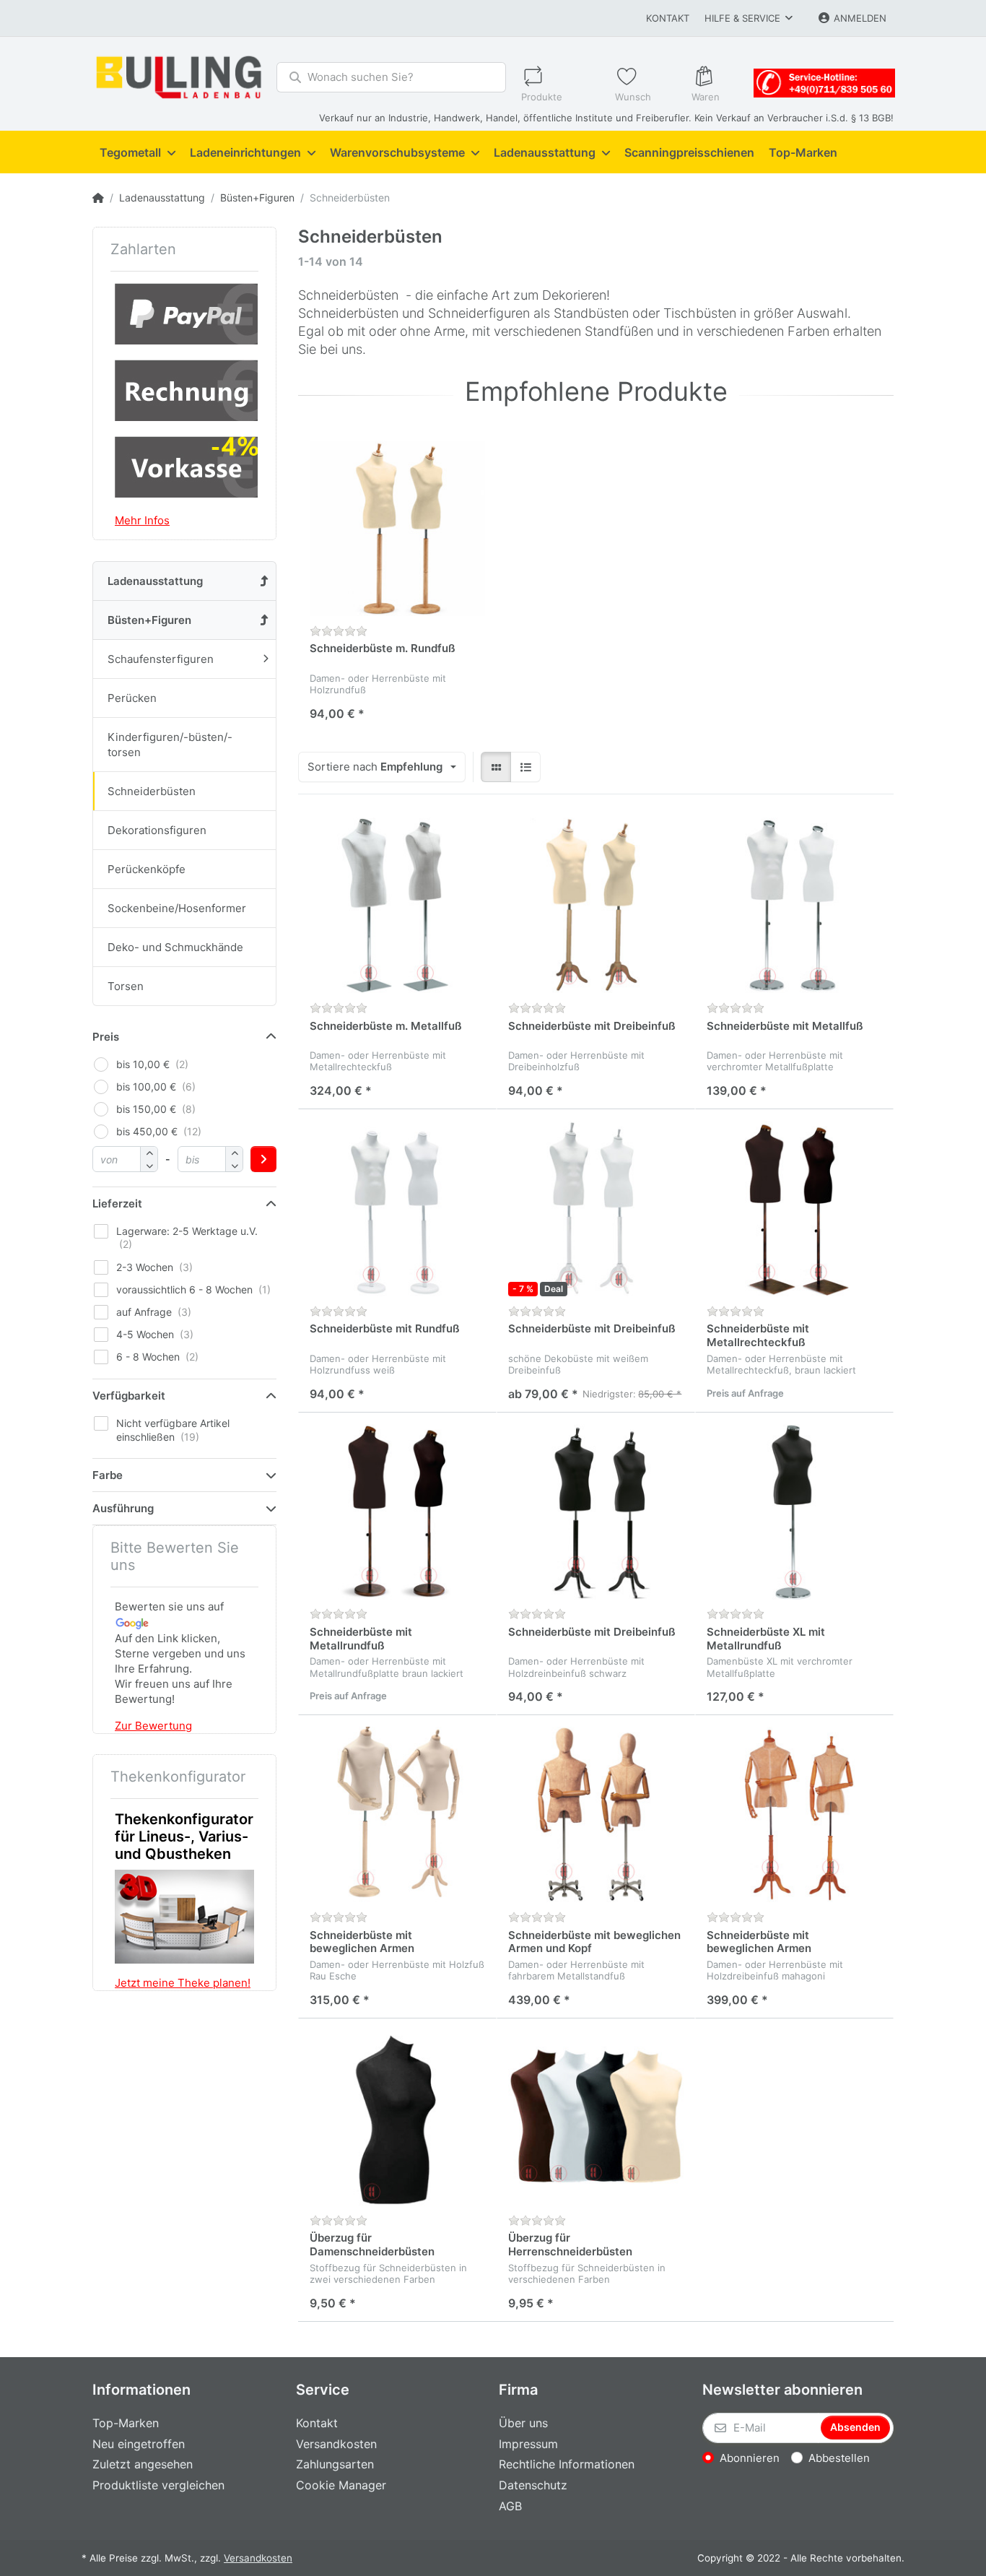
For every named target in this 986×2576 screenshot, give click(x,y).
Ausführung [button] (123, 1508)
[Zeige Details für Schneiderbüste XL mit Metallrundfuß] (794, 1512)
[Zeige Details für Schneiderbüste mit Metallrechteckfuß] (794, 1209)
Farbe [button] (108, 1475)
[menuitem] (138, 152)
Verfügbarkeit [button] (129, 1396)
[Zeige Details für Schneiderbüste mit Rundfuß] (397, 1209)
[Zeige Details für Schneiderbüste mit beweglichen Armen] (397, 1814)
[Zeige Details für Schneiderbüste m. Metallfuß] (397, 905)
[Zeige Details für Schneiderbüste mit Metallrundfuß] (397, 1512)
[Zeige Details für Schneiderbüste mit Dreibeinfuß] (596, 905)
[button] (149, 1165)
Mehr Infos (142, 520)
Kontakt (668, 18)
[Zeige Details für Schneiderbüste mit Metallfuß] (794, 905)
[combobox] (382, 767)
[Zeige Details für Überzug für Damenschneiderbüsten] (397, 2118)
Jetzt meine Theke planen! (183, 1983)
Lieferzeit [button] (117, 1204)
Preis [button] (106, 1037)
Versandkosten (258, 2558)
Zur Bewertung (153, 1726)
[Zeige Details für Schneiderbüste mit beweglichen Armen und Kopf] (596, 1814)
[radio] (496, 767)
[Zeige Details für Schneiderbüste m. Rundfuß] (397, 528)
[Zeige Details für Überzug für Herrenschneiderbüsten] (596, 2118)
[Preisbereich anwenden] (263, 1159)
